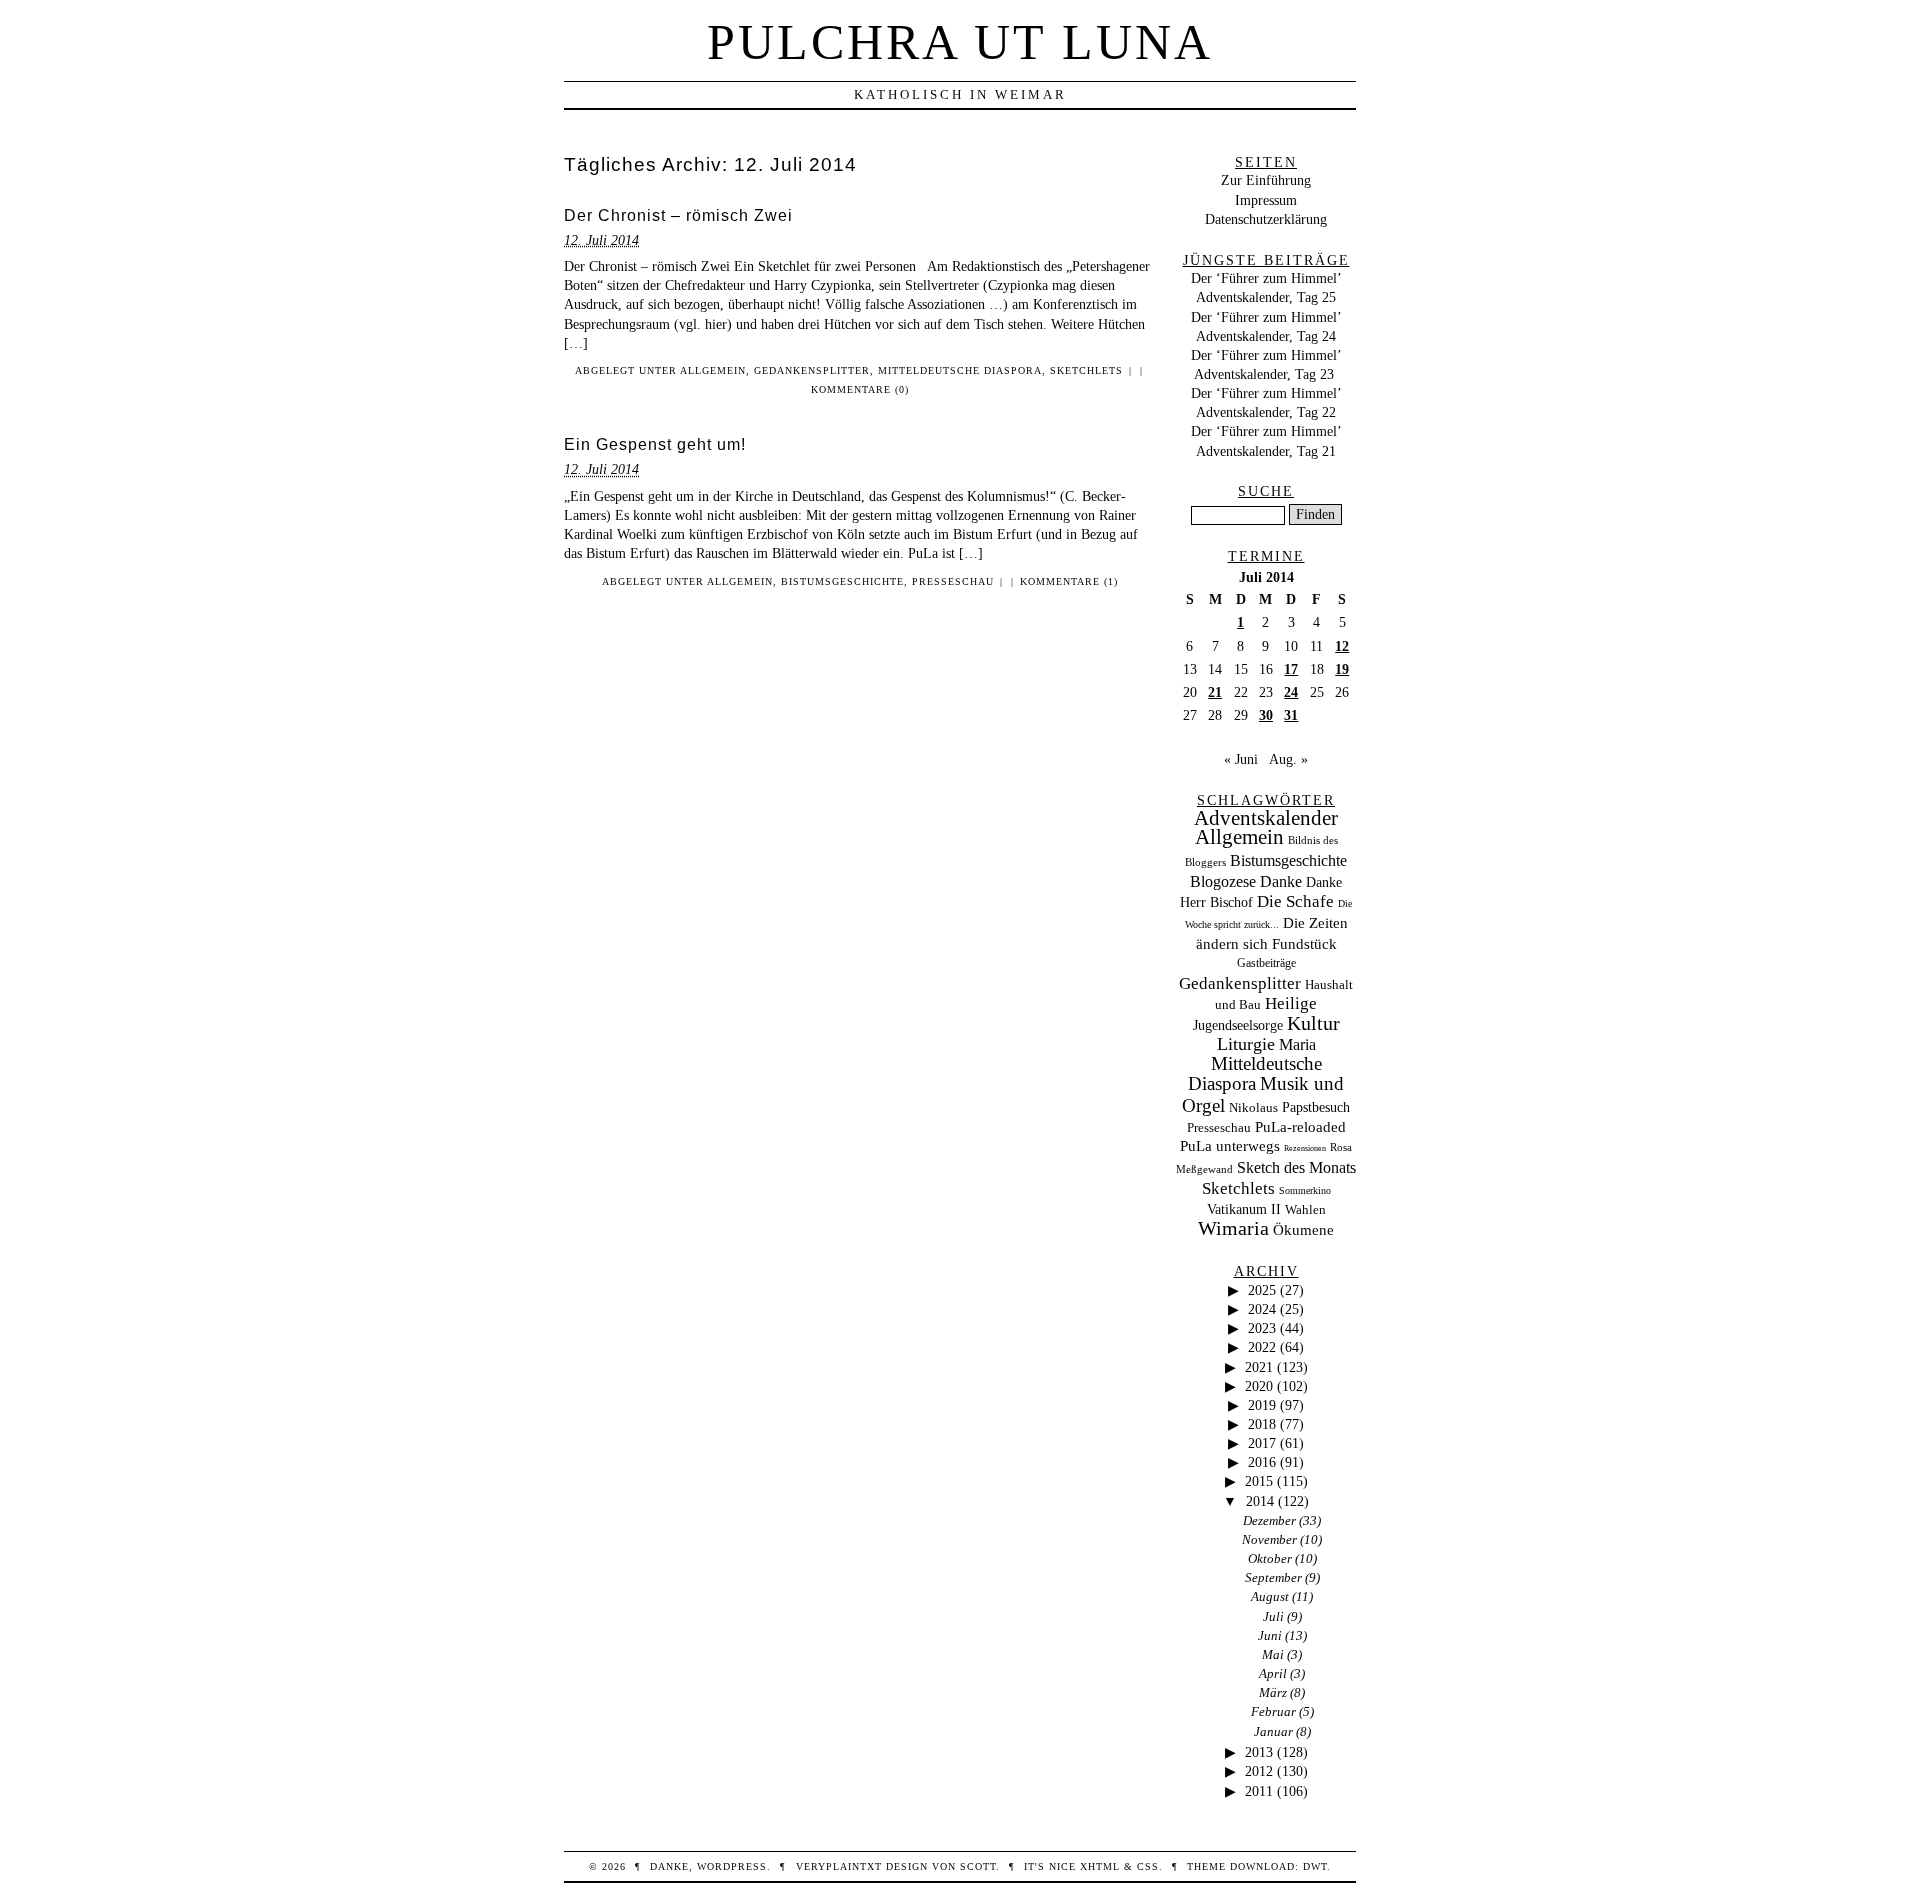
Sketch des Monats (1296, 1167)
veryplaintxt (839, 1866)
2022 (1262, 1347)
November (1269, 1539)
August (1270, 1596)
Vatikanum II (1244, 1209)
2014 (1260, 1501)
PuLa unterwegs (1230, 1146)
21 (1215, 692)
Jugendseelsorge (1238, 1025)
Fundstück (1304, 944)
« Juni (1241, 759)
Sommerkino (1305, 1190)
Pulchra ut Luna (960, 42)
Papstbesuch (1316, 1107)
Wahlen (1305, 1209)
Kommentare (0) (860, 389)
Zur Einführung (1266, 180)
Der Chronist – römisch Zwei (678, 215)
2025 (1262, 1290)
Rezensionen (1305, 1148)
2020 (1259, 1386)
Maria (1297, 1044)
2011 (1259, 1791)
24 (1291, 692)
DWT (1315, 1866)
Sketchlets (1086, 370)
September (1273, 1577)
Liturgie (1246, 1044)
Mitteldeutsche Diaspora (960, 370)
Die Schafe (1295, 901)
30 (1266, 715)
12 (1342, 646)
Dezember (1269, 1520)
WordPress (732, 1866)
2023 (1262, 1328)
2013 (1259, 1752)
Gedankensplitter (812, 370)
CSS (1148, 1866)
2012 (1259, 1771)
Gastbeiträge (1266, 963)
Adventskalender (1266, 818)
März (1273, 1692)
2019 (1262, 1405)
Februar (1273, 1711)
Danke (1281, 881)
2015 (1259, 1481)
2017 (1262, 1443)
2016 (1262, 1462)
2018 (1262, 1424)
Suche (1266, 491)
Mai (1273, 1654)
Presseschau (953, 581)
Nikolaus (1253, 1108)
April (1273, 1673)
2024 (1262, 1309)
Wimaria (1233, 1228)
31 (1291, 715)
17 (1291, 669)
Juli (1273, 1616)
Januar (1273, 1731)
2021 (1259, 1367)
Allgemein (713, 370)
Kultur (1313, 1023)
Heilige (1291, 1003)
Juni (1270, 1635)
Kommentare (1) (1069, 581)
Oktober (1270, 1558)
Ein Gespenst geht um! (655, 444)
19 (1342, 669)
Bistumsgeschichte (842, 581)
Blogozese (1223, 881)
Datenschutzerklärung (1266, 219)
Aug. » (1288, 759)
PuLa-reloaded (1300, 1127)
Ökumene (1303, 1229)
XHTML (1100, 1866)
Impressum (1266, 200)
